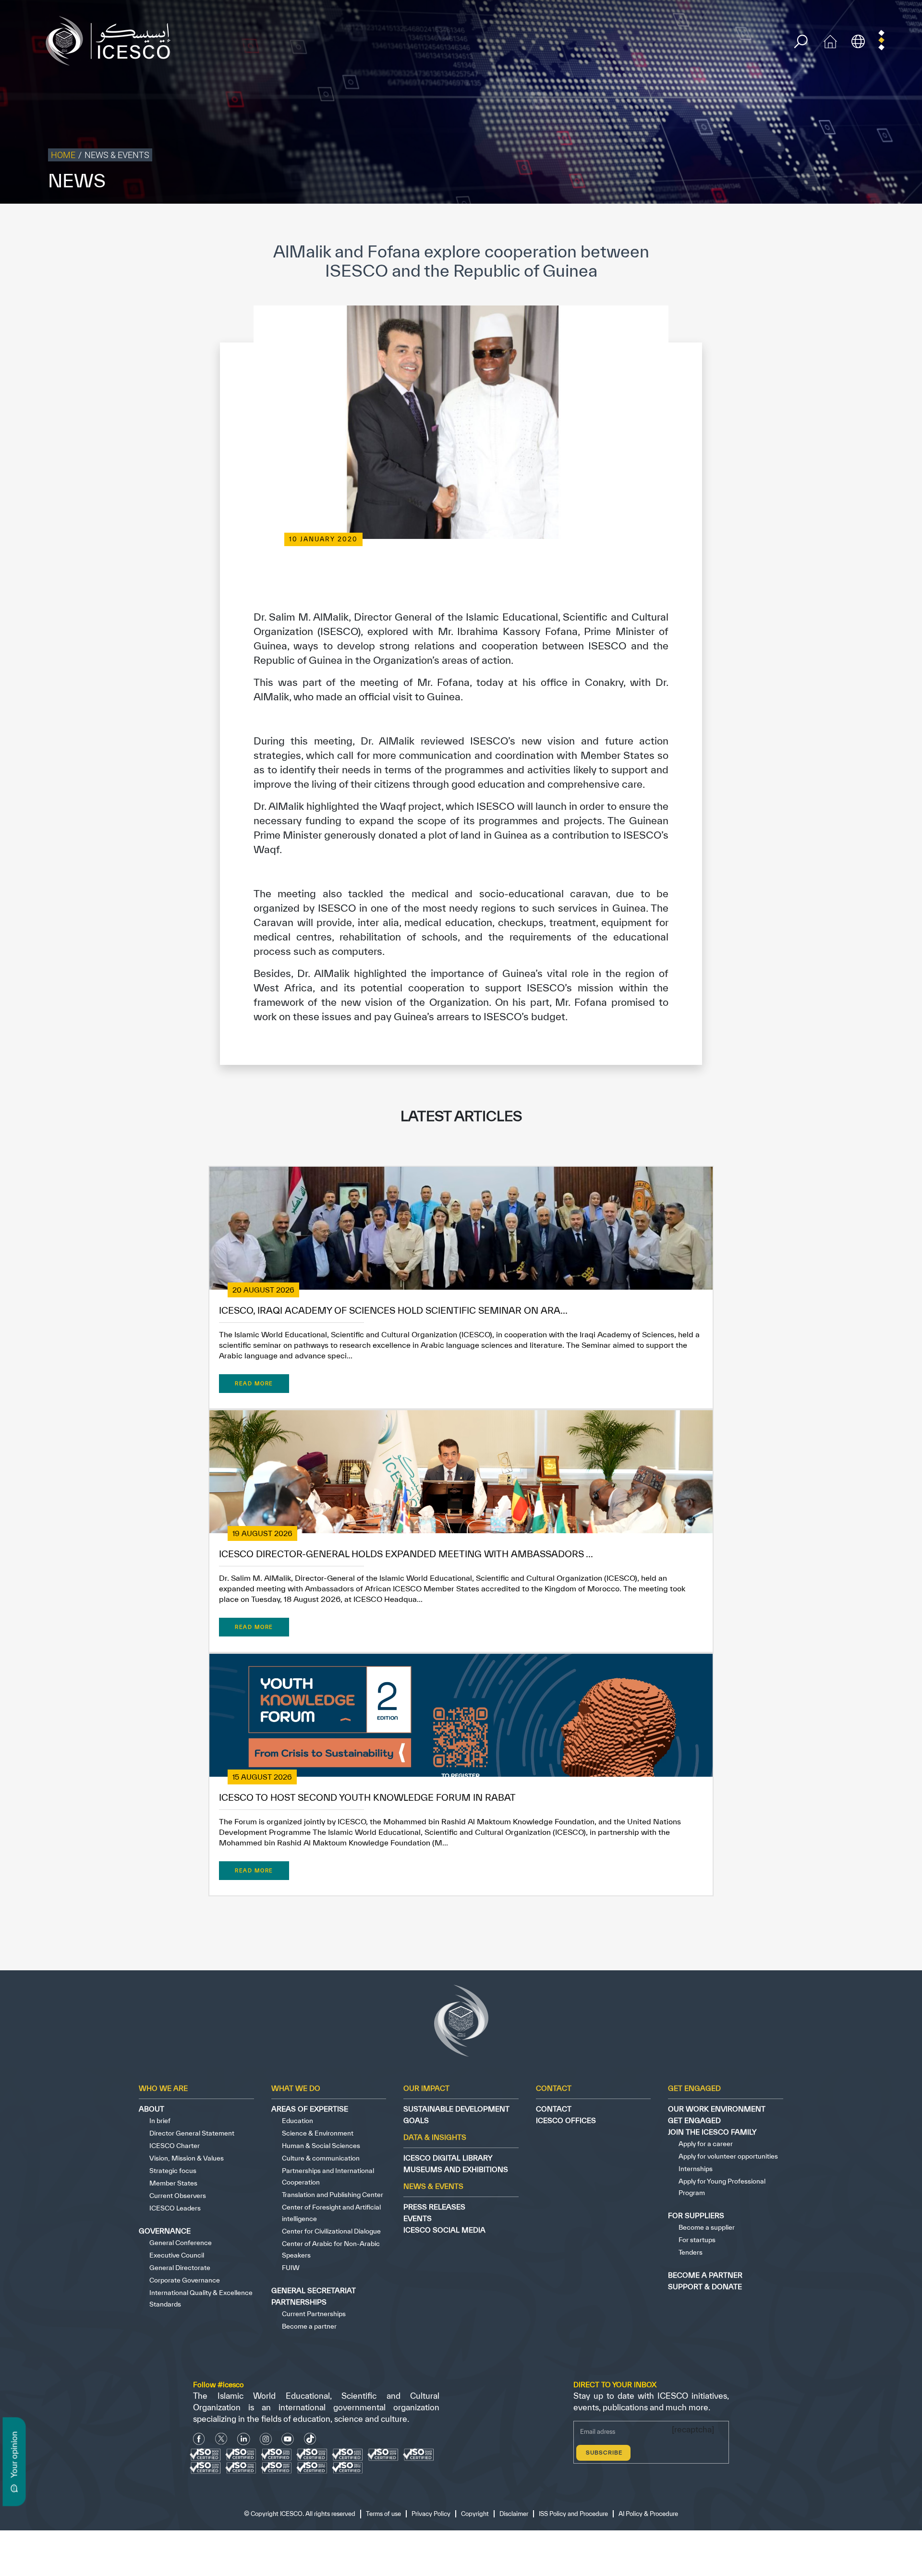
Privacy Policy (674, 224)
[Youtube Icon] (288, 2439)
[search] (801, 42)
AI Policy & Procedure (887, 224)
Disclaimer (755, 224)
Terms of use (627, 224)
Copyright (717, 224)
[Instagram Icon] (266, 2439)
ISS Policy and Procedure (813, 224)
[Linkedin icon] (244, 2439)
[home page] (112, 40)
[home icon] (830, 40)
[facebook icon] (199, 2439)
